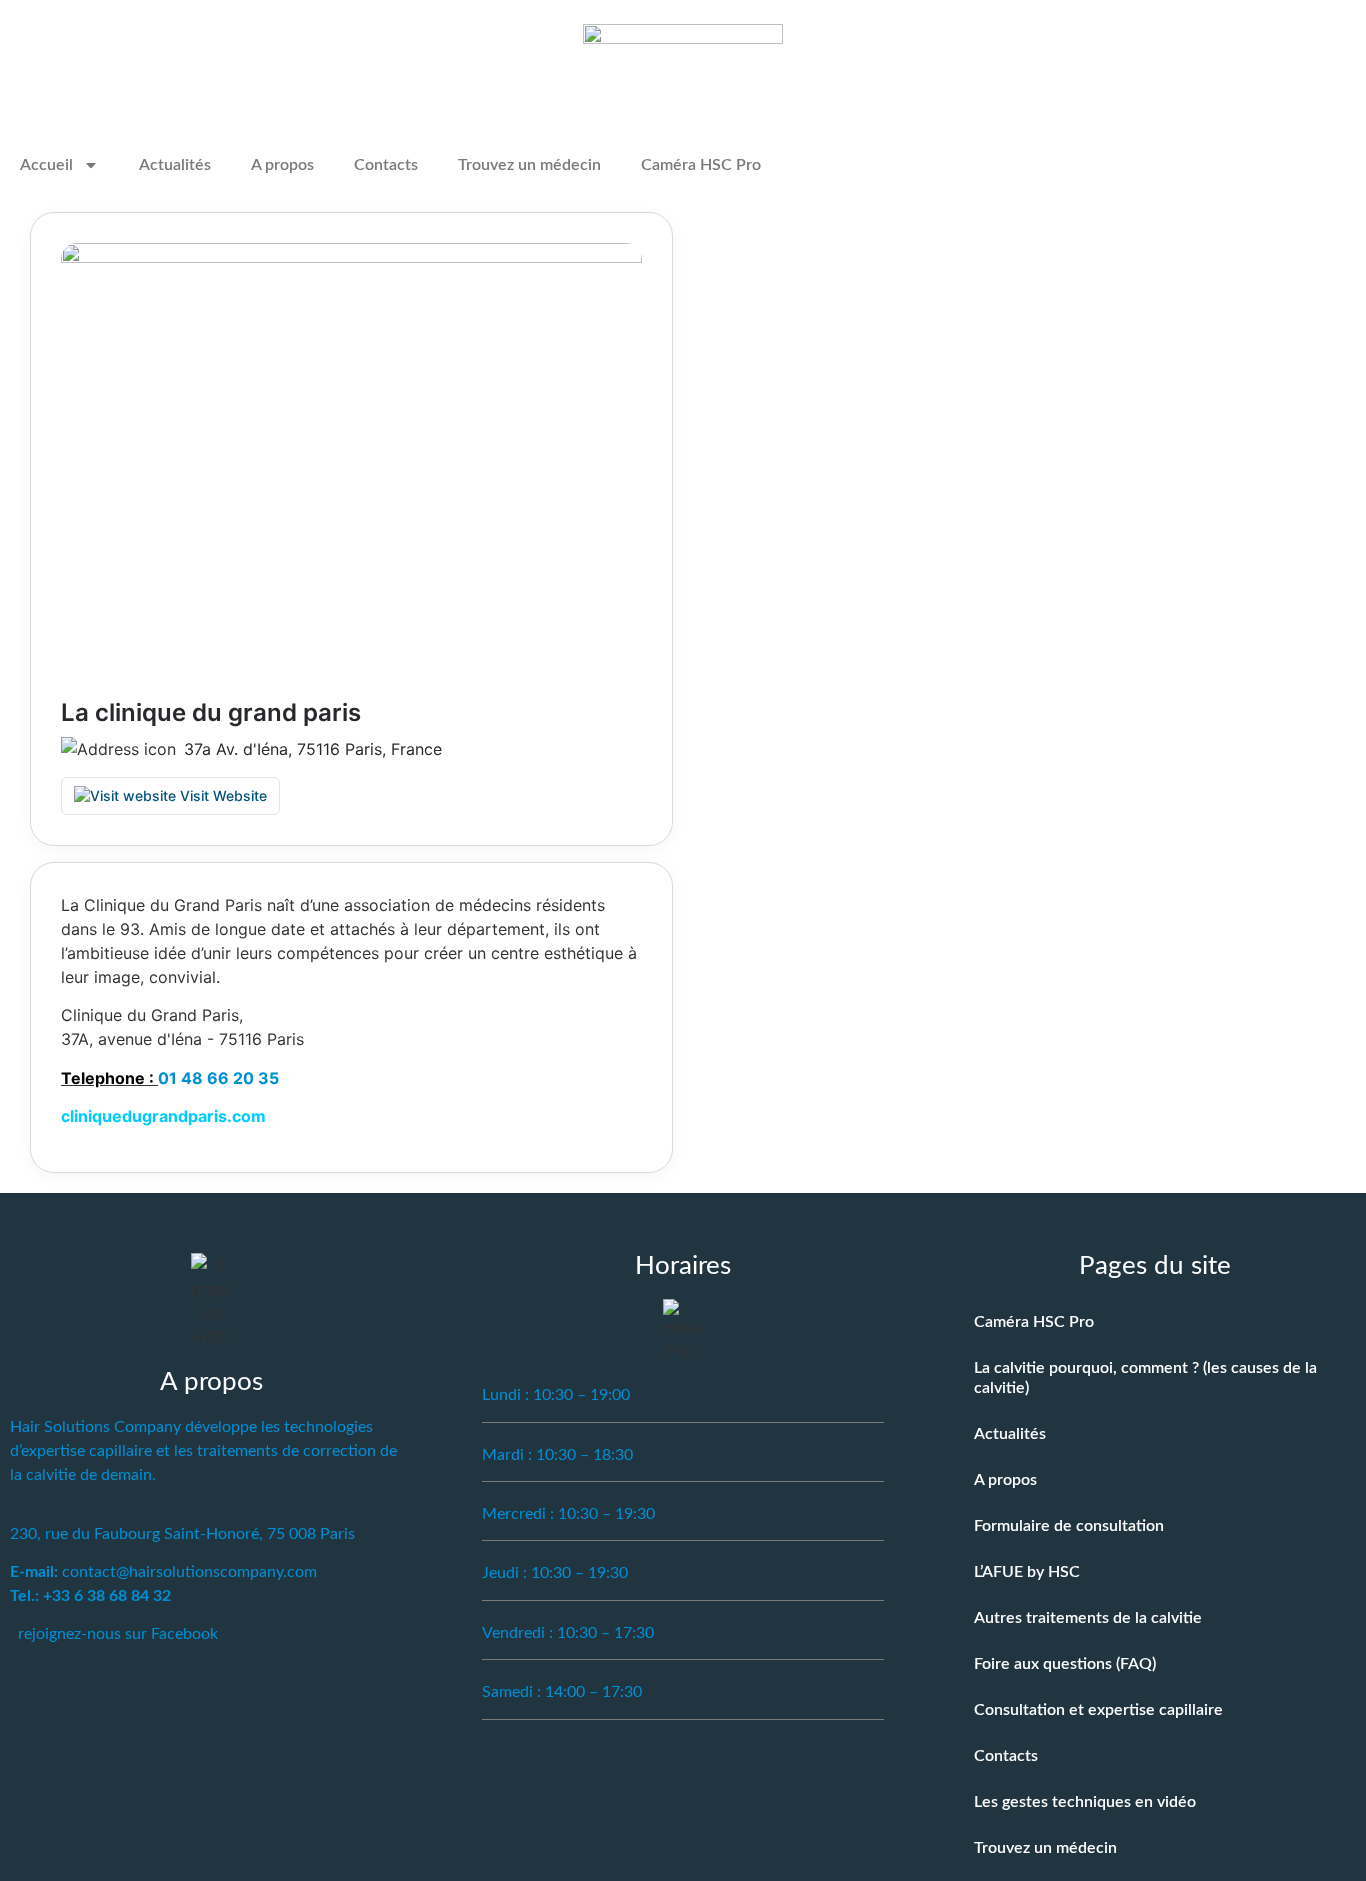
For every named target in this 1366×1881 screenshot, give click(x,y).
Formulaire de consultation (1069, 1526)
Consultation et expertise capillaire (1098, 1710)
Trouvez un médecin (529, 165)
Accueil (46, 165)
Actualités (175, 165)
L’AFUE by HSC (1027, 1572)
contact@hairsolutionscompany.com (189, 1572)
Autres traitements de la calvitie (1088, 1618)
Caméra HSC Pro (701, 165)
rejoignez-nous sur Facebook (118, 1634)
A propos (282, 165)
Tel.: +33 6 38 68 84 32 (90, 1596)
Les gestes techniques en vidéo (1085, 1802)
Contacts (386, 165)
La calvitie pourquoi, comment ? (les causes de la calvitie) (1145, 1378)
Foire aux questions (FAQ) (1065, 1664)
